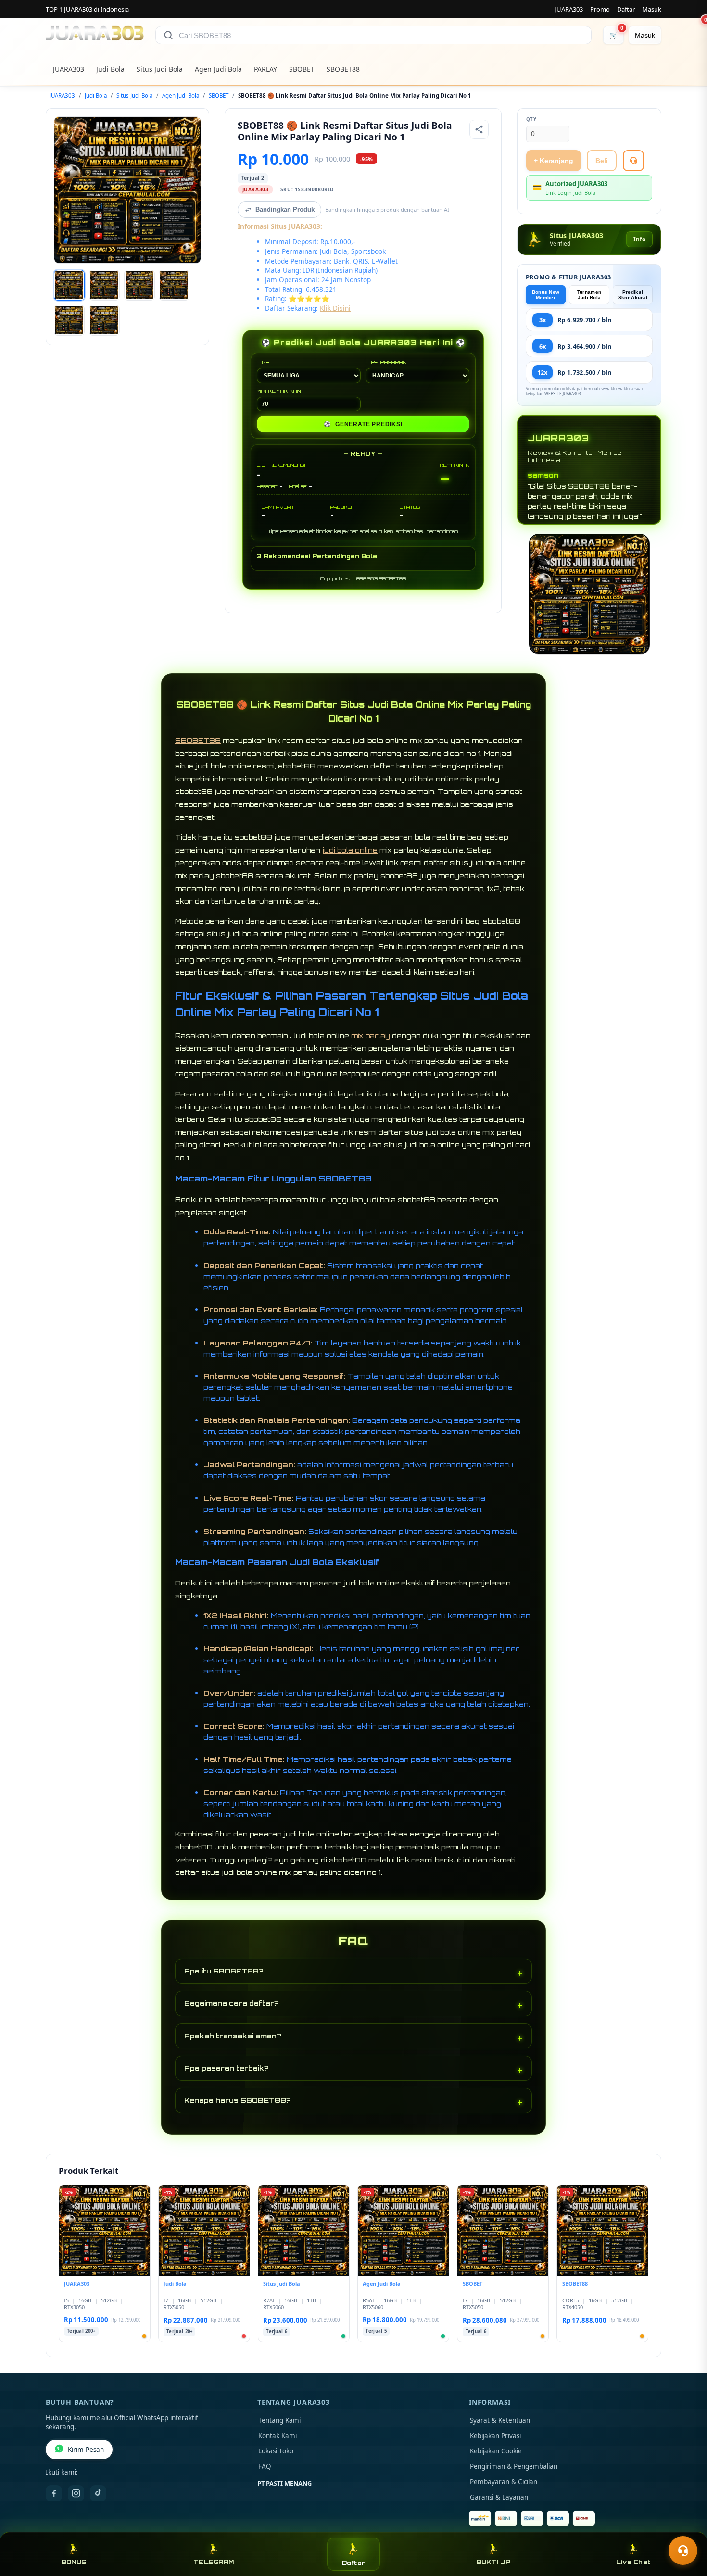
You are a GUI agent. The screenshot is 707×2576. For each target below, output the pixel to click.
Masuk (652, 9)
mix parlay (371, 1036)
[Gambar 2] (104, 285)
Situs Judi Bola (160, 69)
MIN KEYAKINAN (279, 391)
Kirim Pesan (86, 2450)
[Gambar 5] (69, 320)
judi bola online (350, 850)
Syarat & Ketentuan (500, 2420)
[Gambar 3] (139, 285)
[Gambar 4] (174, 285)
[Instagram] (76, 2493)
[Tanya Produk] (633, 161)
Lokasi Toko (276, 2451)
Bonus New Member (546, 295)
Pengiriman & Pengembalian (514, 2466)
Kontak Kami (278, 2436)
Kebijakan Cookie (496, 2451)
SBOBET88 (343, 69)
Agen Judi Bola (218, 69)
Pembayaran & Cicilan (504, 2482)
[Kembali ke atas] (686, 2527)
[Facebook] (54, 2493)
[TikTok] (98, 2493)
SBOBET (302, 69)
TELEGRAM (214, 2562)
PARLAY (265, 69)
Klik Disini (335, 308)
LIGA (263, 362)
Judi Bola (110, 69)
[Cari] (168, 35)
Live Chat (633, 2562)
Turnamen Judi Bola (589, 295)
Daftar (626, 9)
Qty (531, 119)
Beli (602, 161)
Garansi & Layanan (499, 2497)
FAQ (265, 2466)
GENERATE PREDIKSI (363, 424)
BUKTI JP (493, 2562)
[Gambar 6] (104, 320)
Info (639, 239)
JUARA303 (569, 9)
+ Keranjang (554, 161)
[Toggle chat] (683, 2551)
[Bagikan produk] (479, 129)
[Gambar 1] (69, 285)
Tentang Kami (279, 2420)
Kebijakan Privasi (495, 2436)
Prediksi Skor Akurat (633, 295)
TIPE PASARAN (386, 362)
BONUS (74, 2562)
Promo (600, 9)
